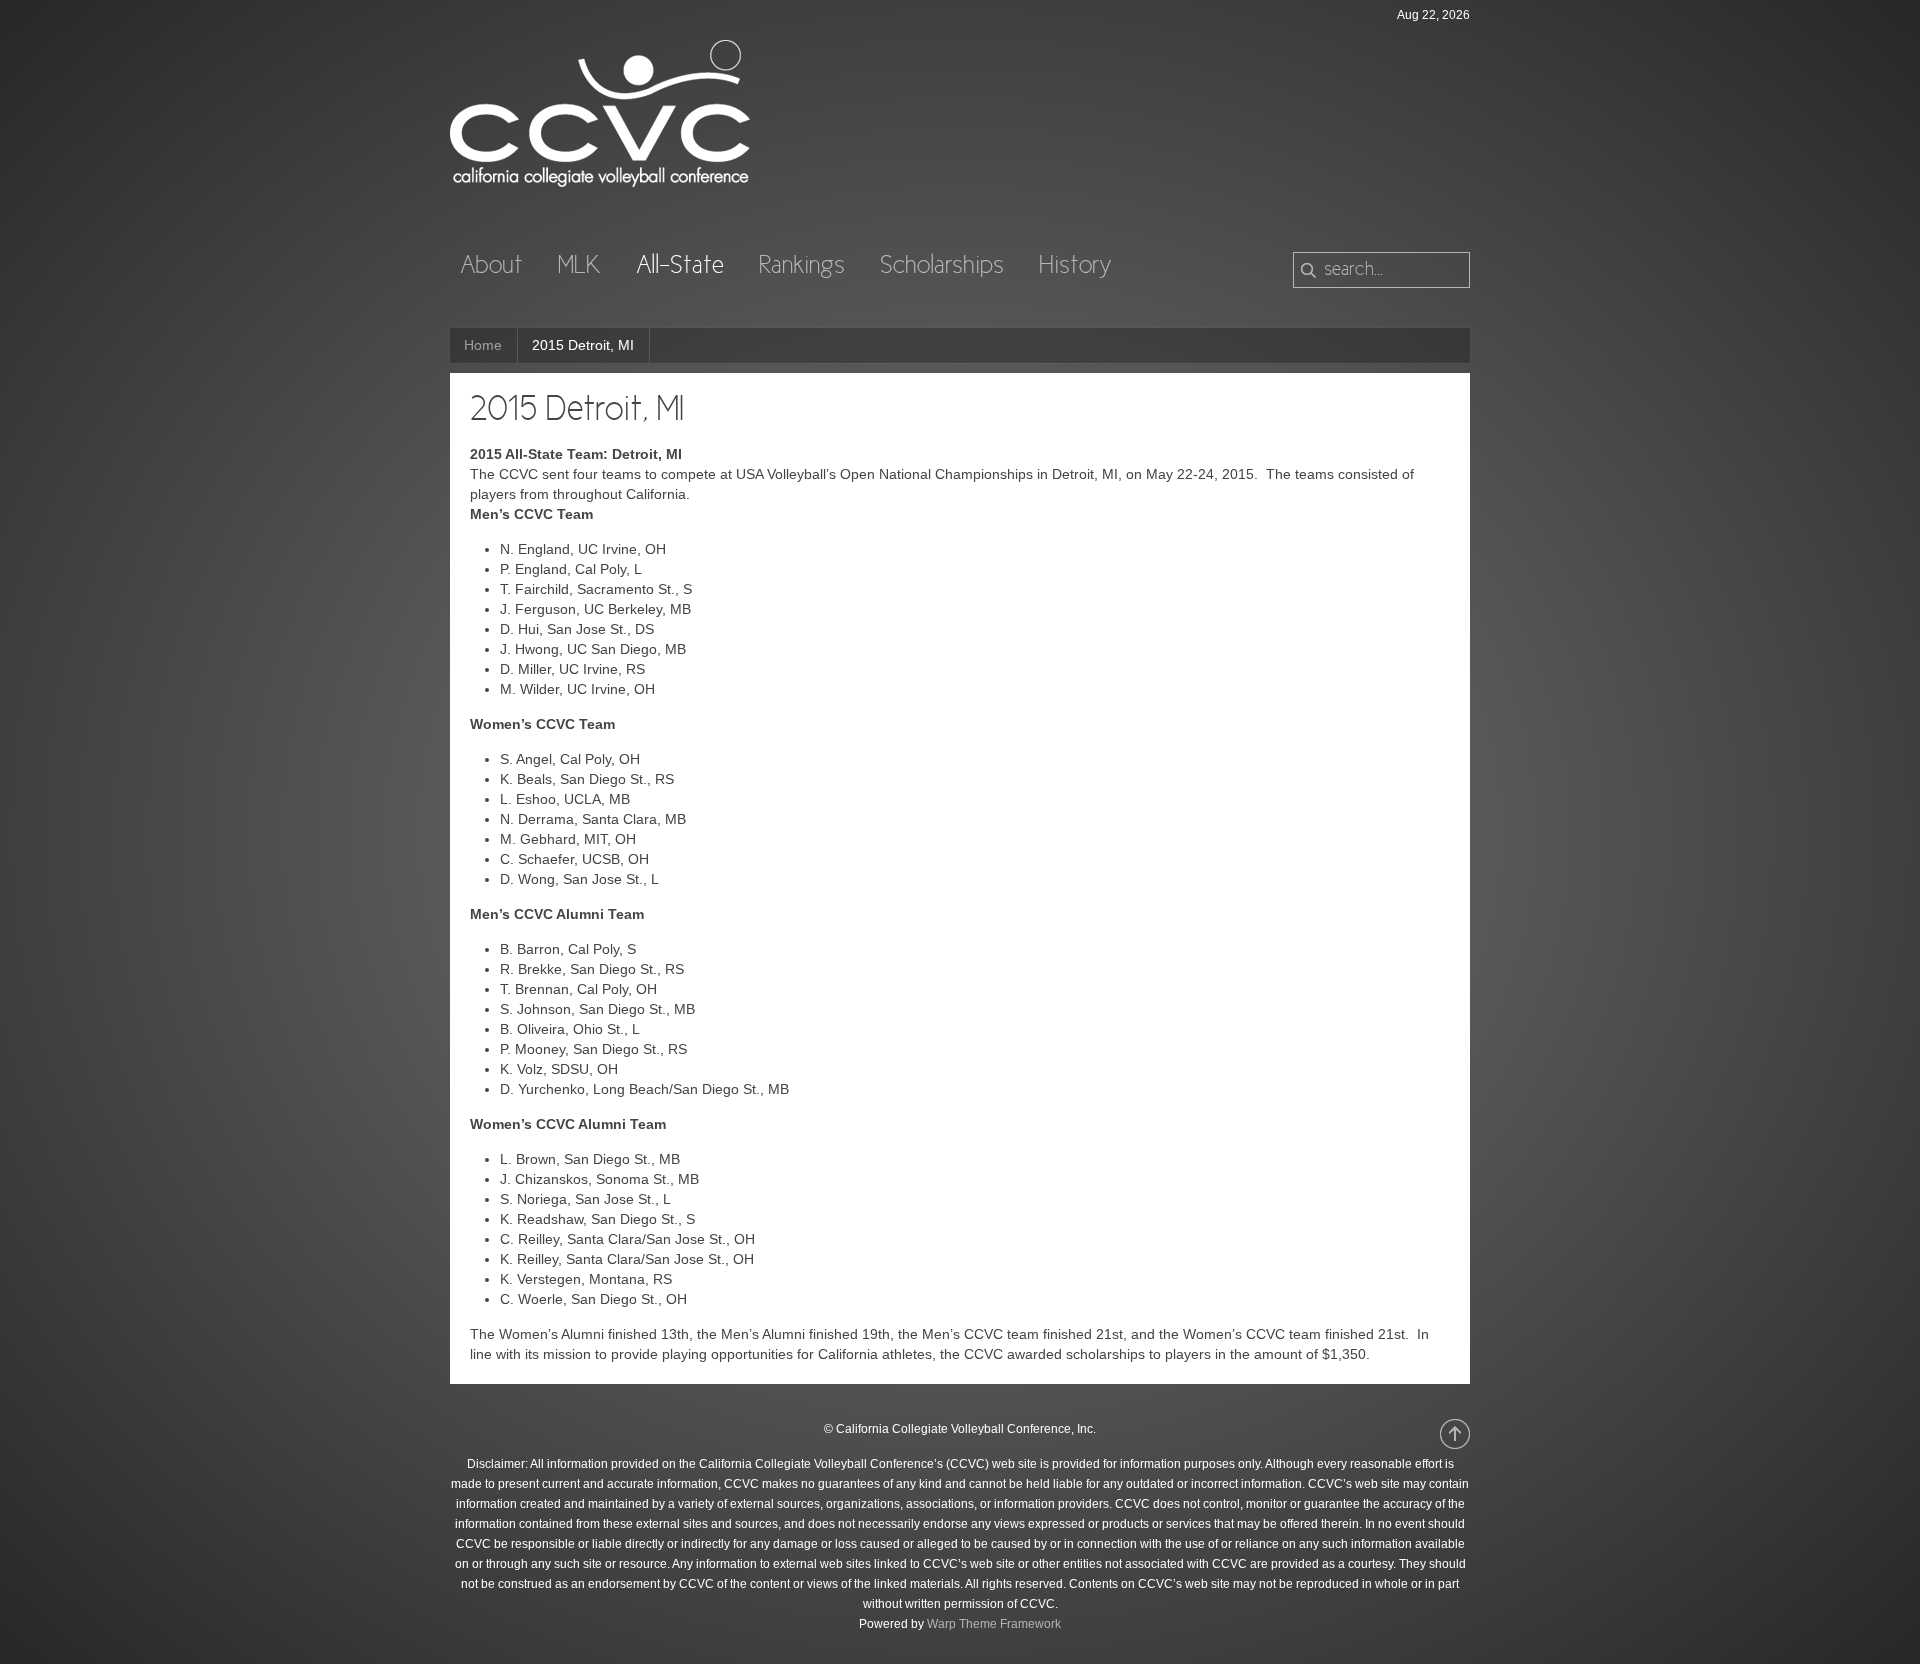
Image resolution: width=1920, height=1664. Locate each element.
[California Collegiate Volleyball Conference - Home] (600, 182)
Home (483, 345)
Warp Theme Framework (994, 1624)
